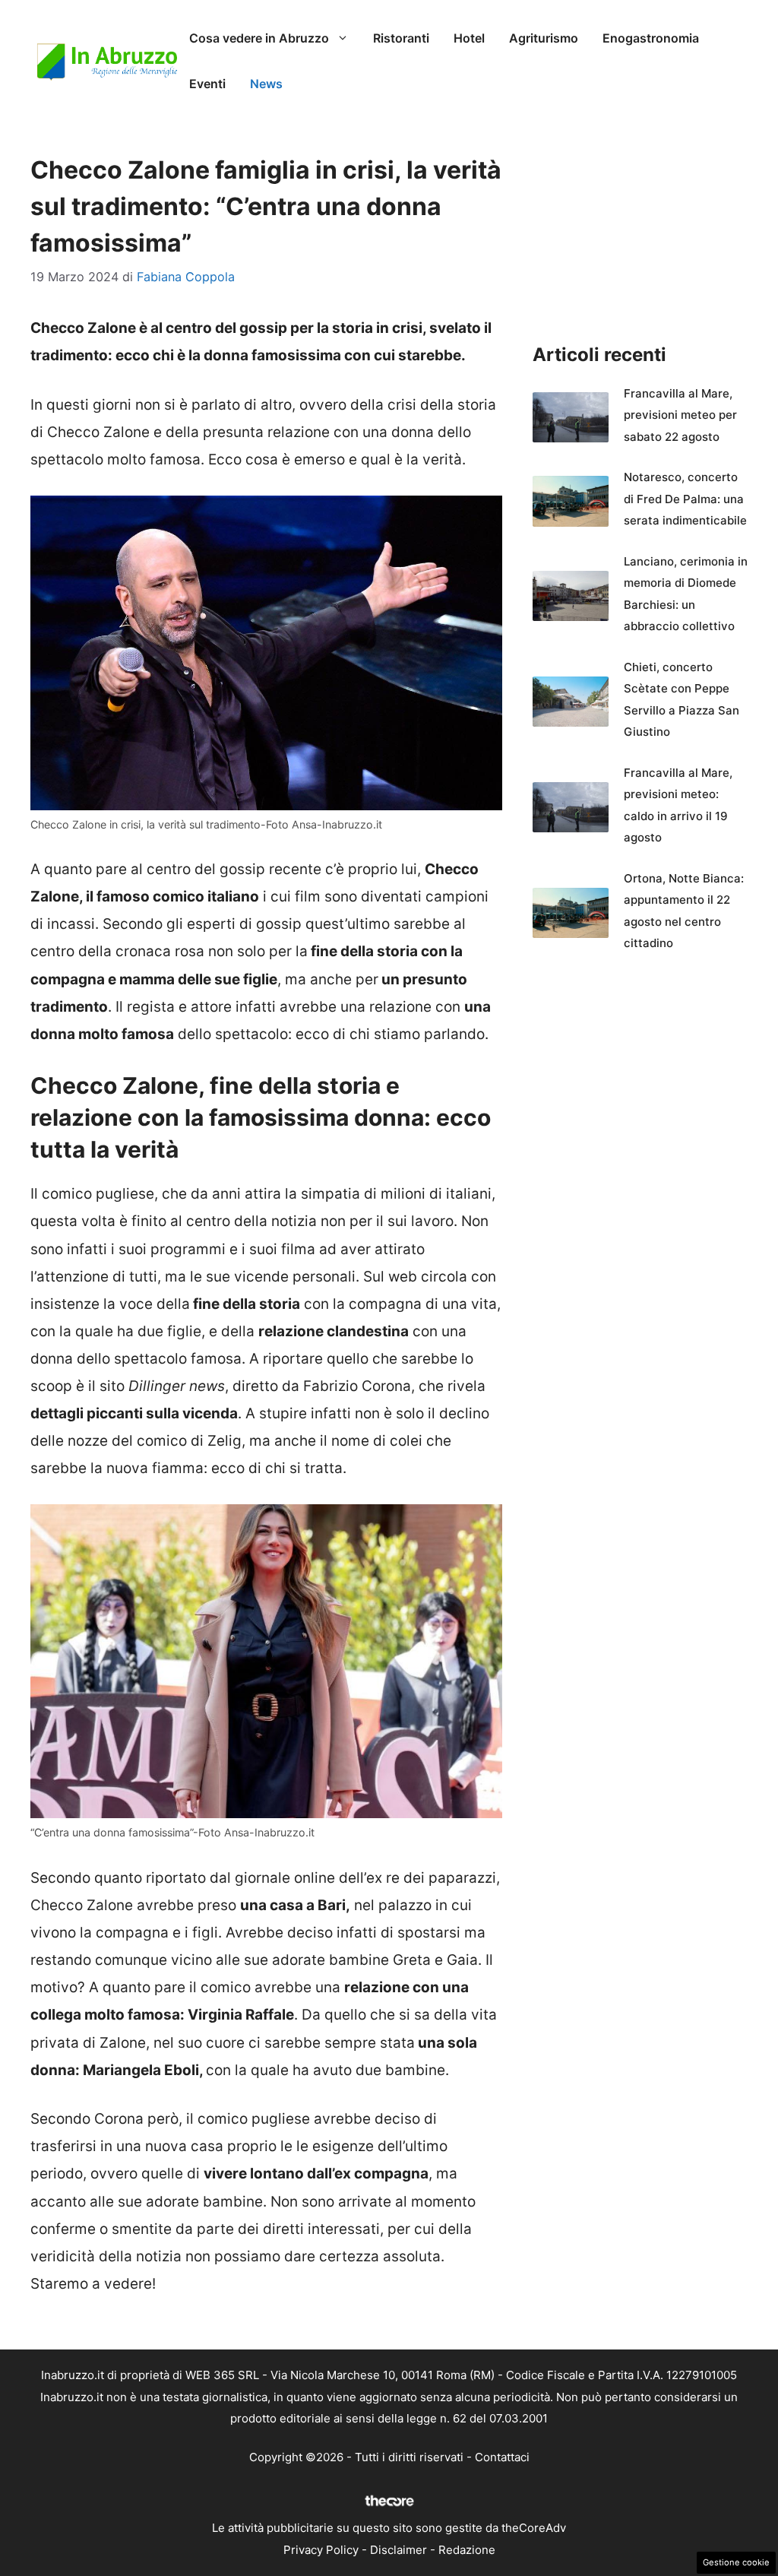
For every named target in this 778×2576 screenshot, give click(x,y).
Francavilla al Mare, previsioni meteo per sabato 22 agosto (680, 415)
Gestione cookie (736, 2562)
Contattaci (502, 2457)
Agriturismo (544, 38)
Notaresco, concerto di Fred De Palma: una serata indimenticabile (685, 499)
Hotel (469, 38)
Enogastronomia (651, 38)
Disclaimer (398, 2550)
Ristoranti (401, 38)
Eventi (207, 84)
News (266, 84)
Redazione (467, 2550)
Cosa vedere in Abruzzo (259, 38)
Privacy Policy (321, 2550)
